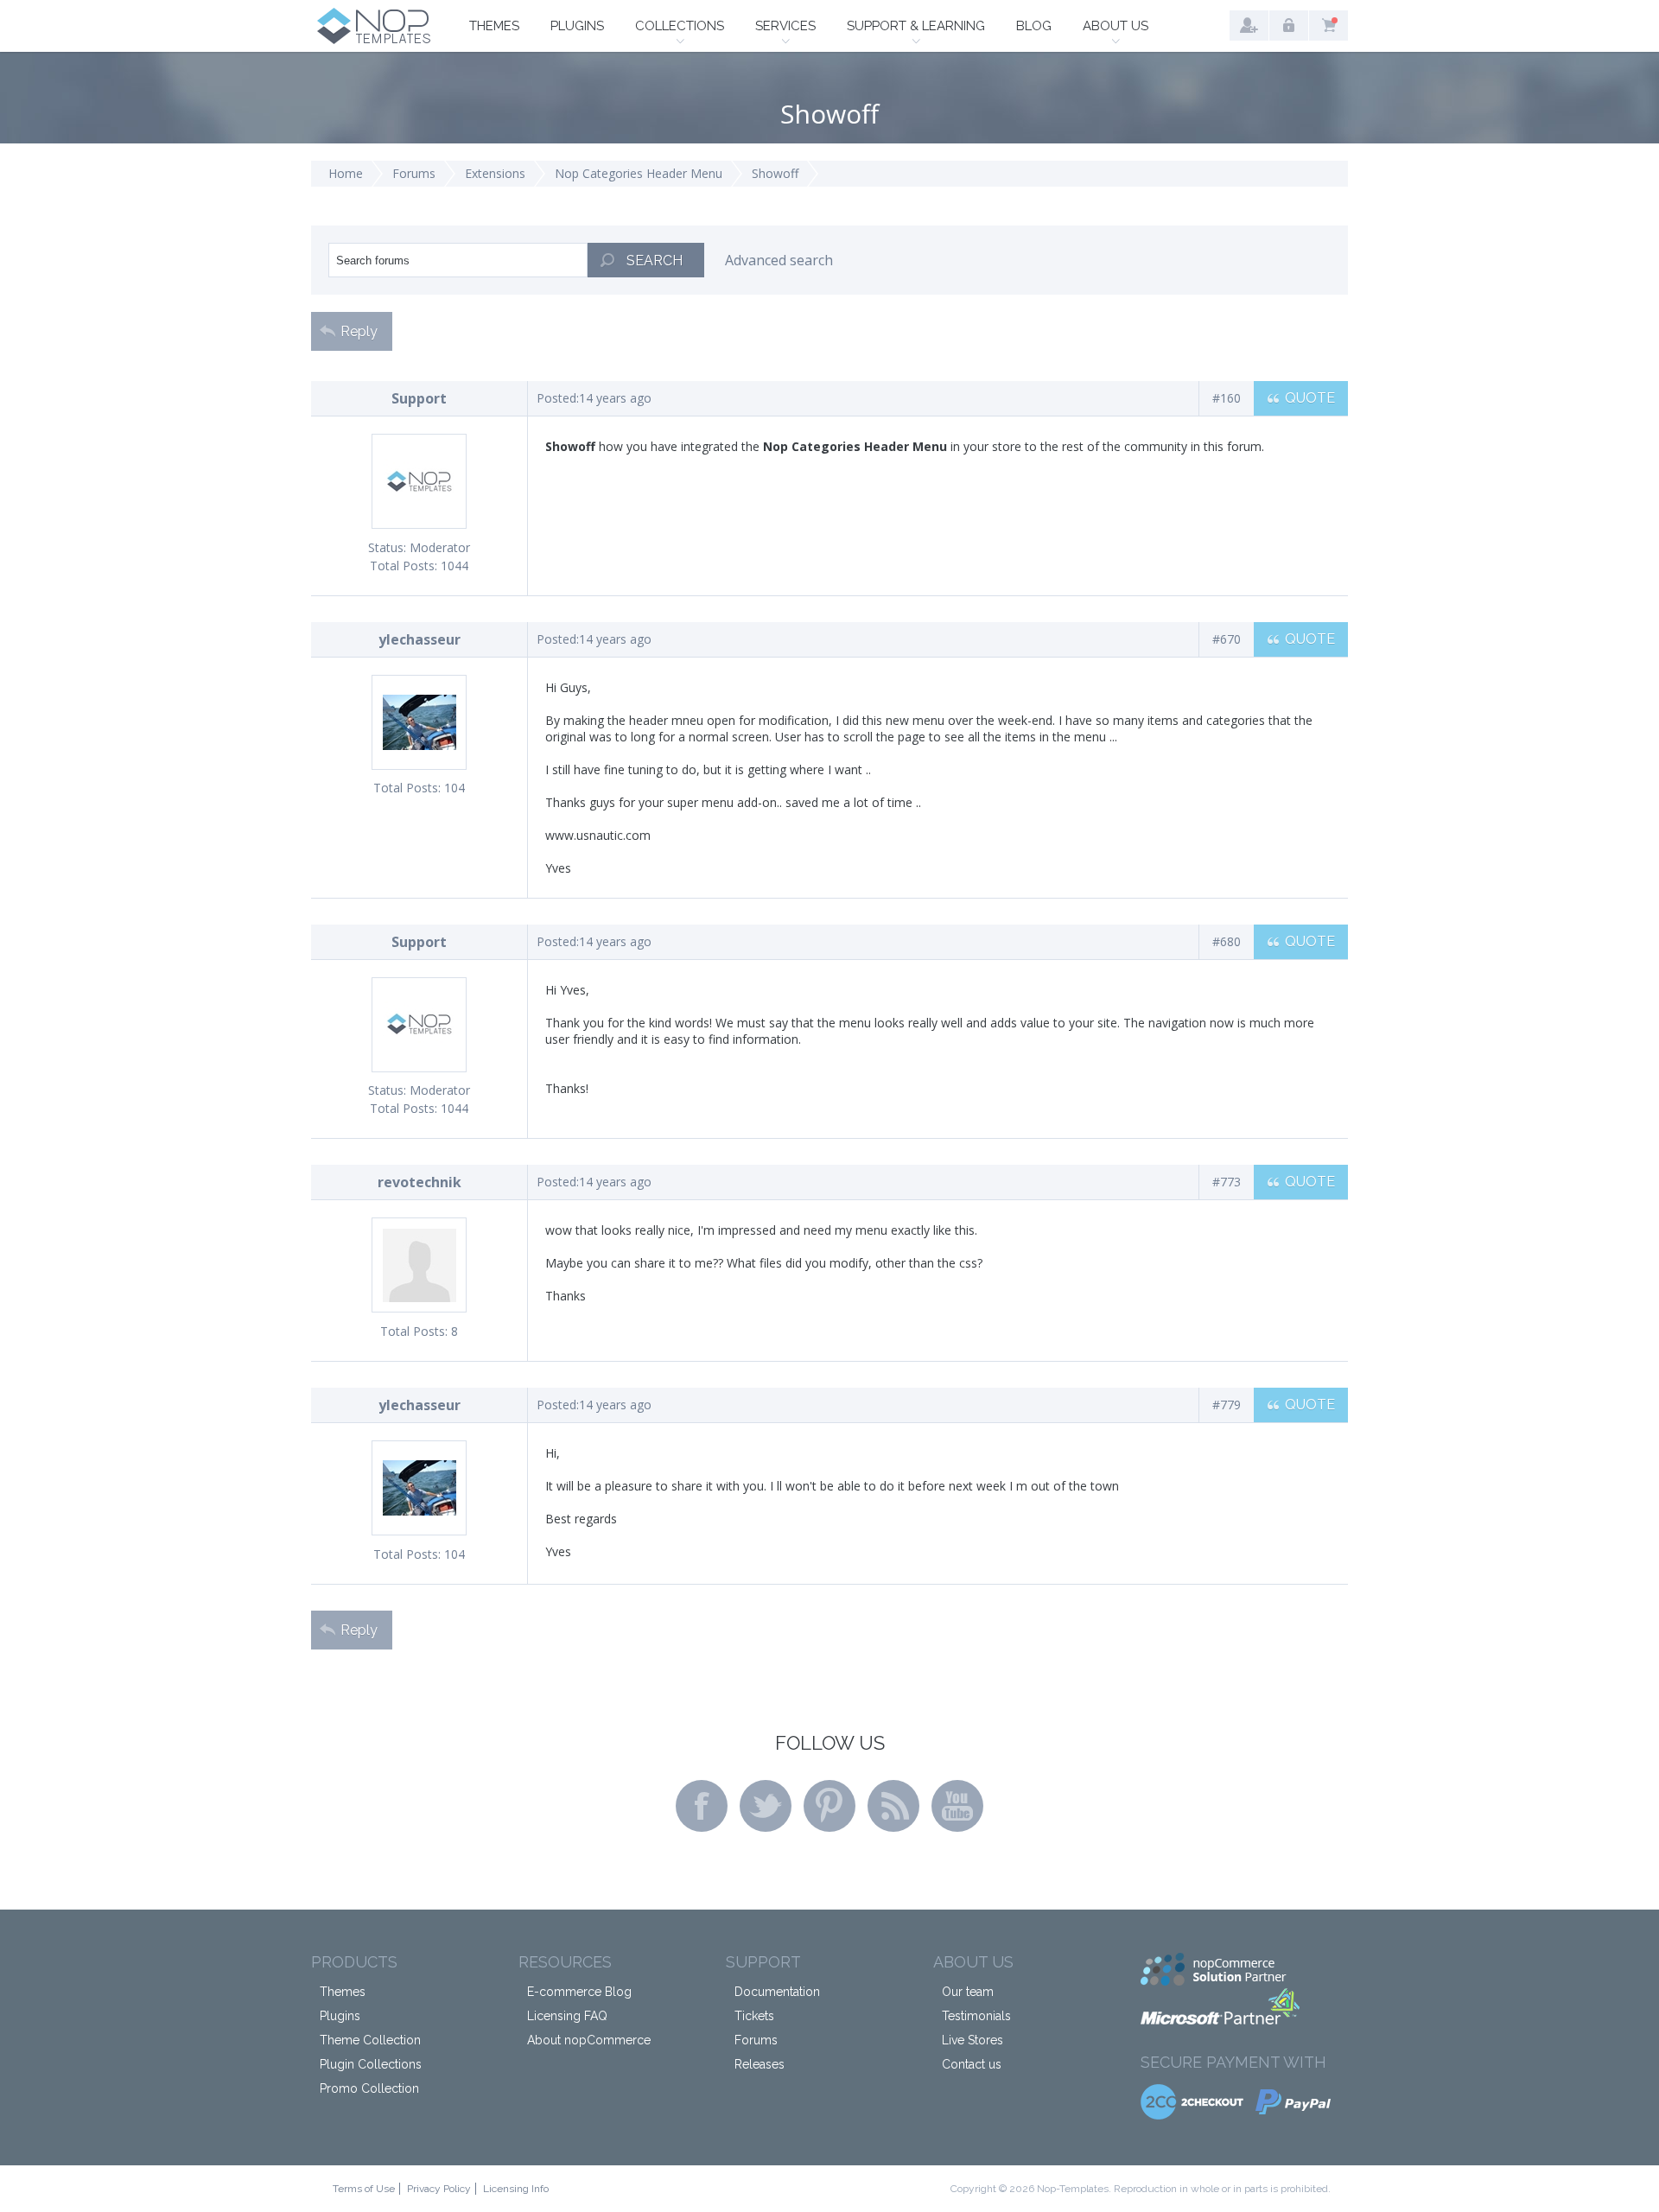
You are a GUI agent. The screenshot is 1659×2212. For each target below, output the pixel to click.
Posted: (558, 398)
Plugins (577, 26)
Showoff (775, 173)
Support (419, 398)
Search (655, 261)
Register (1249, 25)
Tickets (754, 2016)
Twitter (766, 1806)
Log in (1289, 25)
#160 (1227, 398)
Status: (387, 547)
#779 (1227, 1405)
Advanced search (779, 260)
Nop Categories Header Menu (639, 173)
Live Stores (973, 2040)
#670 (1227, 639)
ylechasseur (420, 639)
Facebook (702, 1806)
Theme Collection (370, 2040)
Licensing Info (516, 2189)
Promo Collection (369, 2088)
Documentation (777, 1992)
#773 (1227, 1182)
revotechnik (420, 1182)
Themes (494, 26)
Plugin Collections (371, 2064)
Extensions (495, 173)
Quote (1310, 398)
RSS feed (893, 1806)
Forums (414, 173)
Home (346, 173)
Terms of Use (364, 2189)
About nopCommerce (589, 2040)
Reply (359, 331)
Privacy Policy (439, 2189)
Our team (968, 1992)
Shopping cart (1328, 25)
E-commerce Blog (579, 1992)
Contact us (972, 2064)
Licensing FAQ (567, 2016)
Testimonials (976, 2016)
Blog (1034, 26)
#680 (1227, 941)
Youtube (957, 1806)
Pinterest (829, 1806)
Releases (760, 2064)
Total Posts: (404, 566)
